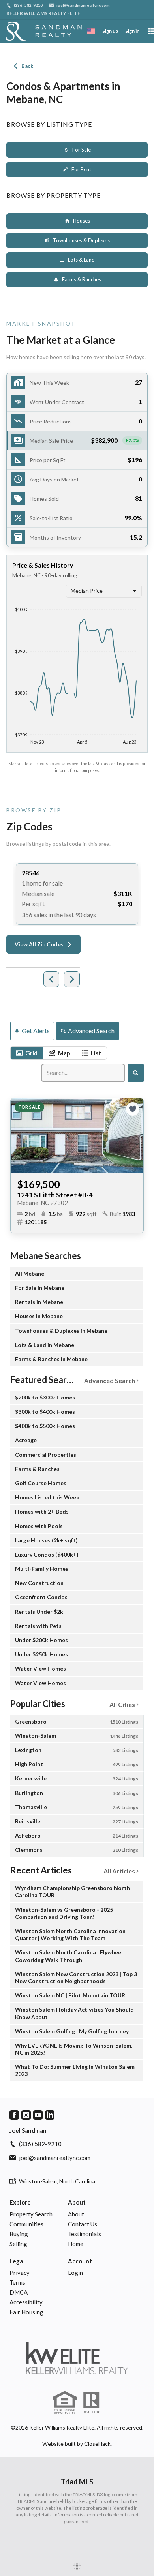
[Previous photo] (20, 1135)
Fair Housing (26, 2312)
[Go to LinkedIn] (50, 2115)
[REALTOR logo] (91, 2403)
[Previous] (51, 979)
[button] (77, 441)
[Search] (136, 1073)
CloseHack (97, 2444)
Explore (20, 2202)
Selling (18, 2244)
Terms (17, 2282)
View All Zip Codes (39, 944)
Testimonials (85, 2234)
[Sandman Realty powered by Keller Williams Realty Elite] (77, 2358)
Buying (19, 2234)
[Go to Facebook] (14, 2115)
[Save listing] (133, 1109)
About (77, 2202)
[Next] (72, 979)
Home (76, 2244)
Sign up (110, 31)
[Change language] (91, 31)
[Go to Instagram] (26, 2115)
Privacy (20, 2273)
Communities (26, 2224)
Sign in (132, 31)
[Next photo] (134, 1135)
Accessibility (26, 2302)
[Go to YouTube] (38, 2115)
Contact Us (83, 2224)
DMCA (19, 2292)
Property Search (31, 2214)
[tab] (27, 1053)
